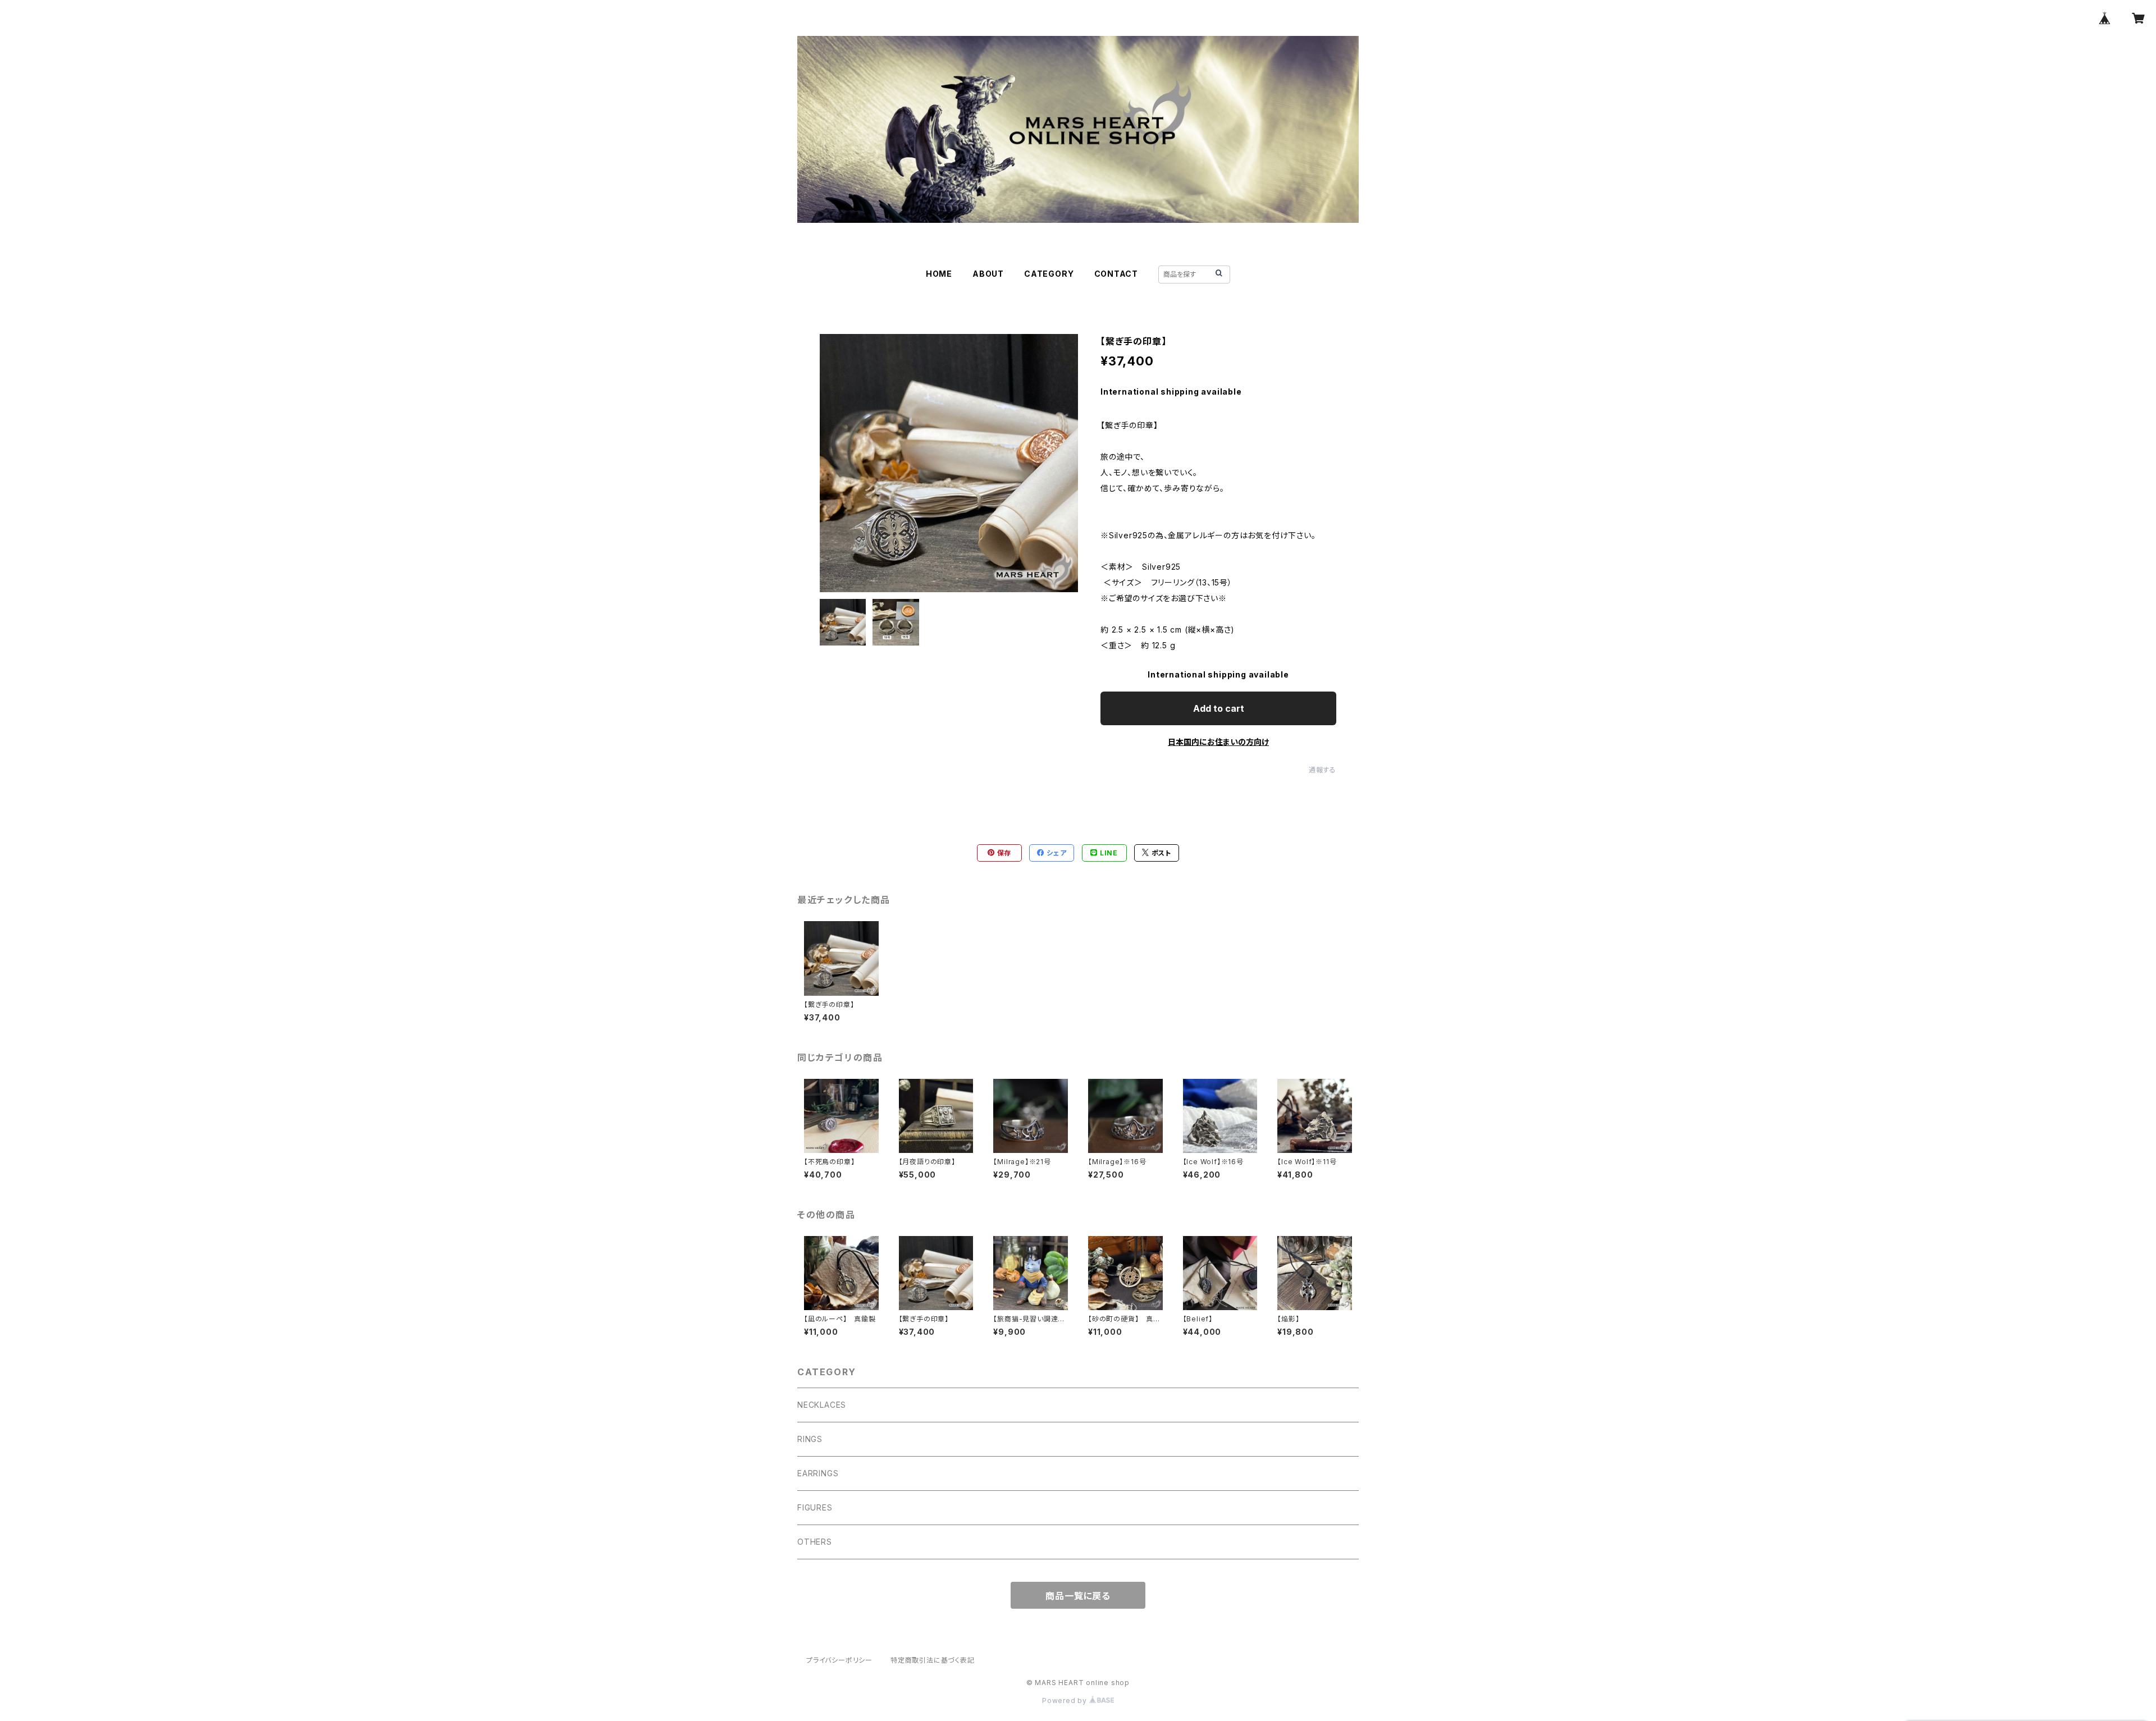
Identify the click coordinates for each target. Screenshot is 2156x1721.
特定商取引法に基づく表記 (933, 1660)
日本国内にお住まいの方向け (1218, 742)
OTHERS (815, 1542)
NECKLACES (822, 1405)
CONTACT (1116, 274)
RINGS (810, 1439)
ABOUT (988, 274)
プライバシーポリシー (839, 1660)
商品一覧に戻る (1078, 1596)
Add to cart (1219, 708)
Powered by (1066, 1701)
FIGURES (815, 1507)
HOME (939, 274)
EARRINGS (818, 1473)
